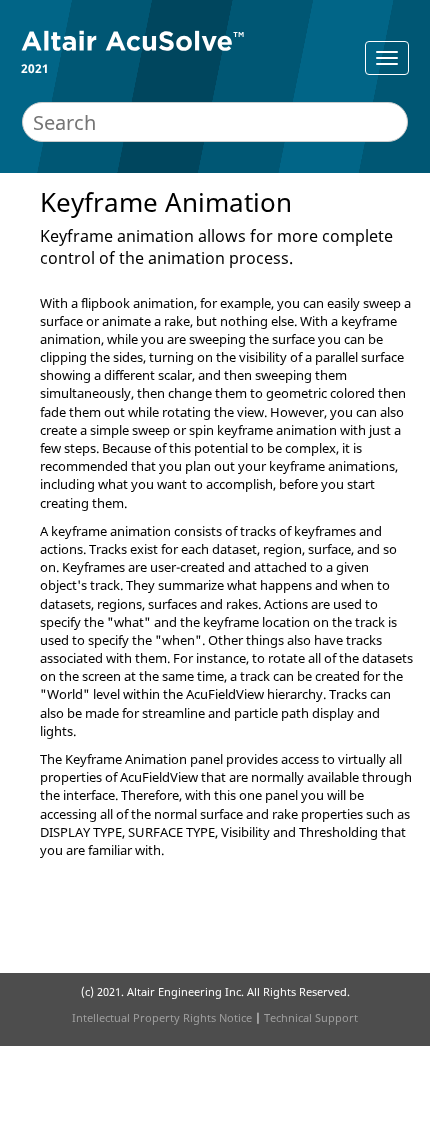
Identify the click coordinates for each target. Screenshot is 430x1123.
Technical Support (311, 1017)
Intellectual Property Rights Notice (162, 1017)
